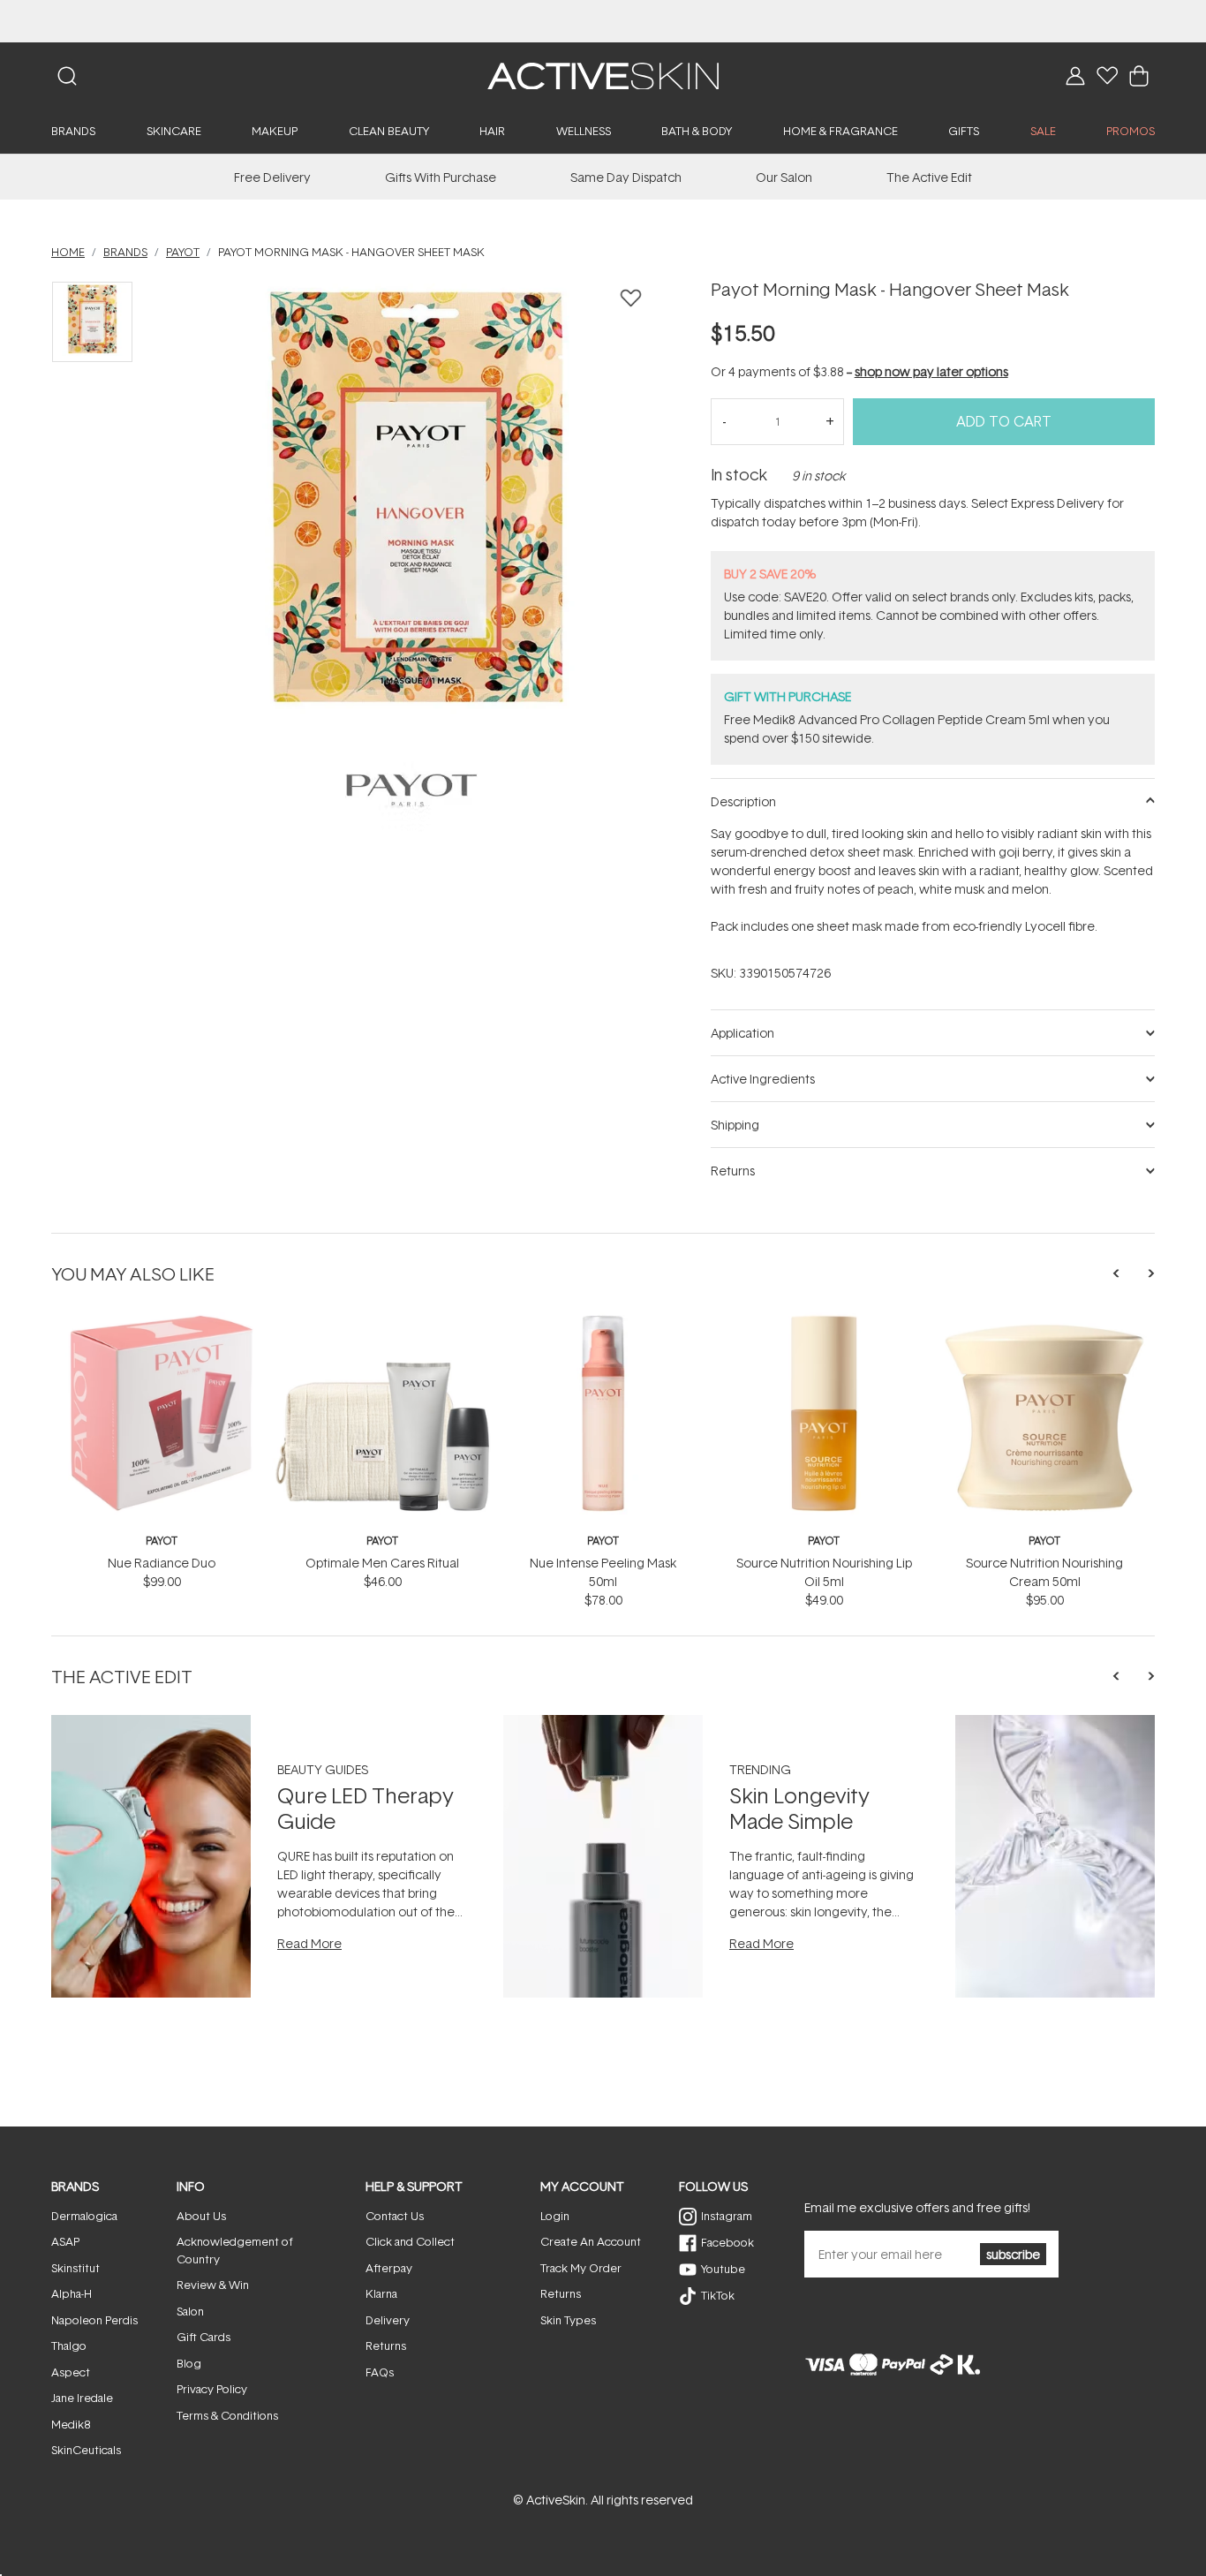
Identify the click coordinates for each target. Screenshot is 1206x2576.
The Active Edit (929, 177)
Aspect (71, 2372)
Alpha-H (72, 2293)
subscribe (1013, 2254)
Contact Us (395, 2216)
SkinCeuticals (86, 2450)
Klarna (381, 2293)
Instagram (727, 2216)
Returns (386, 2346)
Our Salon (784, 177)
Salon (190, 2311)
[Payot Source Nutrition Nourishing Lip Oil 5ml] (824, 1322)
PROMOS (1131, 131)
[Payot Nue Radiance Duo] (162, 1322)
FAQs (380, 2372)
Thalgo (69, 2346)
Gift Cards (204, 2337)
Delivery (388, 2320)
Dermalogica (84, 2216)
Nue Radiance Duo (162, 1563)
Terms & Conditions (227, 2415)
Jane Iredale (82, 2398)
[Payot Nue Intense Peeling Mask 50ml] (603, 1322)
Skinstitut (75, 2268)
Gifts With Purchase (441, 177)
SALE (1043, 131)
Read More (309, 1943)
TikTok (718, 2295)
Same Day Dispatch (626, 177)
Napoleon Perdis (94, 2320)
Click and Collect (410, 2241)
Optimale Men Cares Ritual (382, 1563)
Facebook (727, 2242)
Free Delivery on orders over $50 (603, 21)
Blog (189, 2363)
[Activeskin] (603, 75)
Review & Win (213, 2285)
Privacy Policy (212, 2389)
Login (555, 2216)
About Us (201, 2216)
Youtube (723, 2269)
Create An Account (591, 2241)
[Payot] (412, 790)
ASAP (65, 2241)
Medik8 (71, 2424)
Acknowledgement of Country (235, 2250)
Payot (162, 1541)
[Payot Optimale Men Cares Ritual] (382, 1322)
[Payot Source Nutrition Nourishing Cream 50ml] (1044, 1322)
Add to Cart (1004, 421)
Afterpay (389, 2268)
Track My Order (581, 2268)
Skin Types (568, 2320)
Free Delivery (272, 177)
